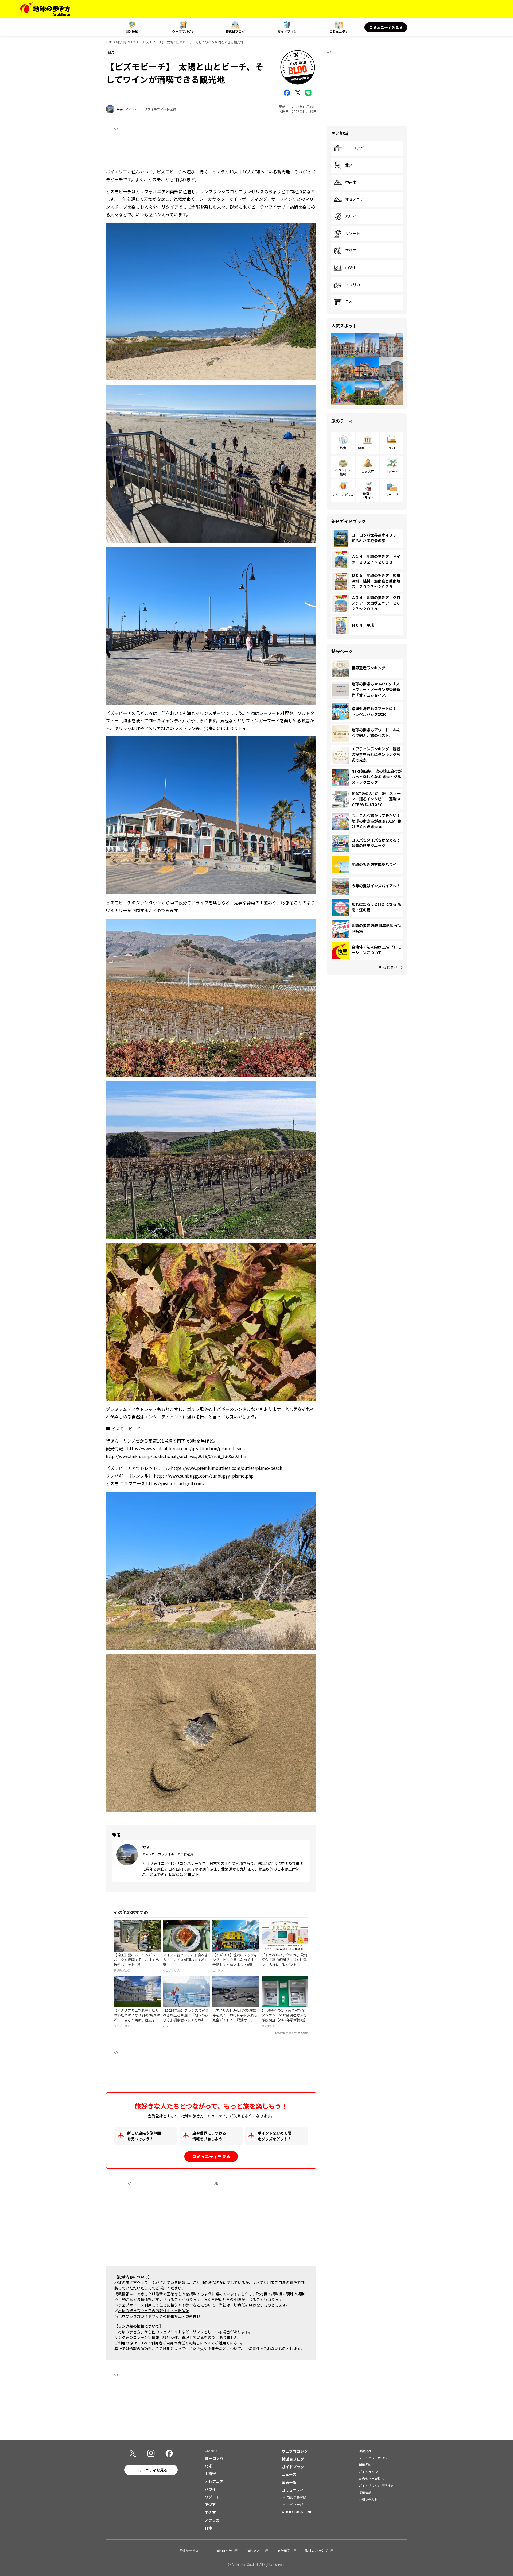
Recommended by (286, 2033)
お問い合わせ (368, 2499)
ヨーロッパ (355, 148)
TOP (109, 42)
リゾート (353, 234)
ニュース (289, 2474)
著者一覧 (289, 2482)
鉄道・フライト (368, 495)
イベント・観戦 (343, 472)
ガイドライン (368, 2472)
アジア (351, 251)
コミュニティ (339, 31)
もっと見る (388, 967)
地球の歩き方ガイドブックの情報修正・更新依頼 (159, 2316)
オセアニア (355, 199)
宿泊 (392, 448)
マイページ (295, 2504)
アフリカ (353, 285)
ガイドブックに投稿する (376, 2486)
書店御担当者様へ (371, 2479)
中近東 (351, 268)
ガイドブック (287, 31)
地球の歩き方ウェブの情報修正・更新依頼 (154, 2311)
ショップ (392, 495)
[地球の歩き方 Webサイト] (45, 9)
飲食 (343, 448)
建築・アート (368, 448)
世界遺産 (368, 471)
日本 (349, 302)
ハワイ (351, 217)
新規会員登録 (297, 2497)
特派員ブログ (235, 31)
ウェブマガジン (183, 31)
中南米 (351, 182)
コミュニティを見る (386, 27)
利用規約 (365, 2465)
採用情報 (365, 2492)
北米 (349, 165)
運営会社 (365, 2451)
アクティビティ (343, 495)
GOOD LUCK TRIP (297, 2512)
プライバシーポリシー (375, 2458)
